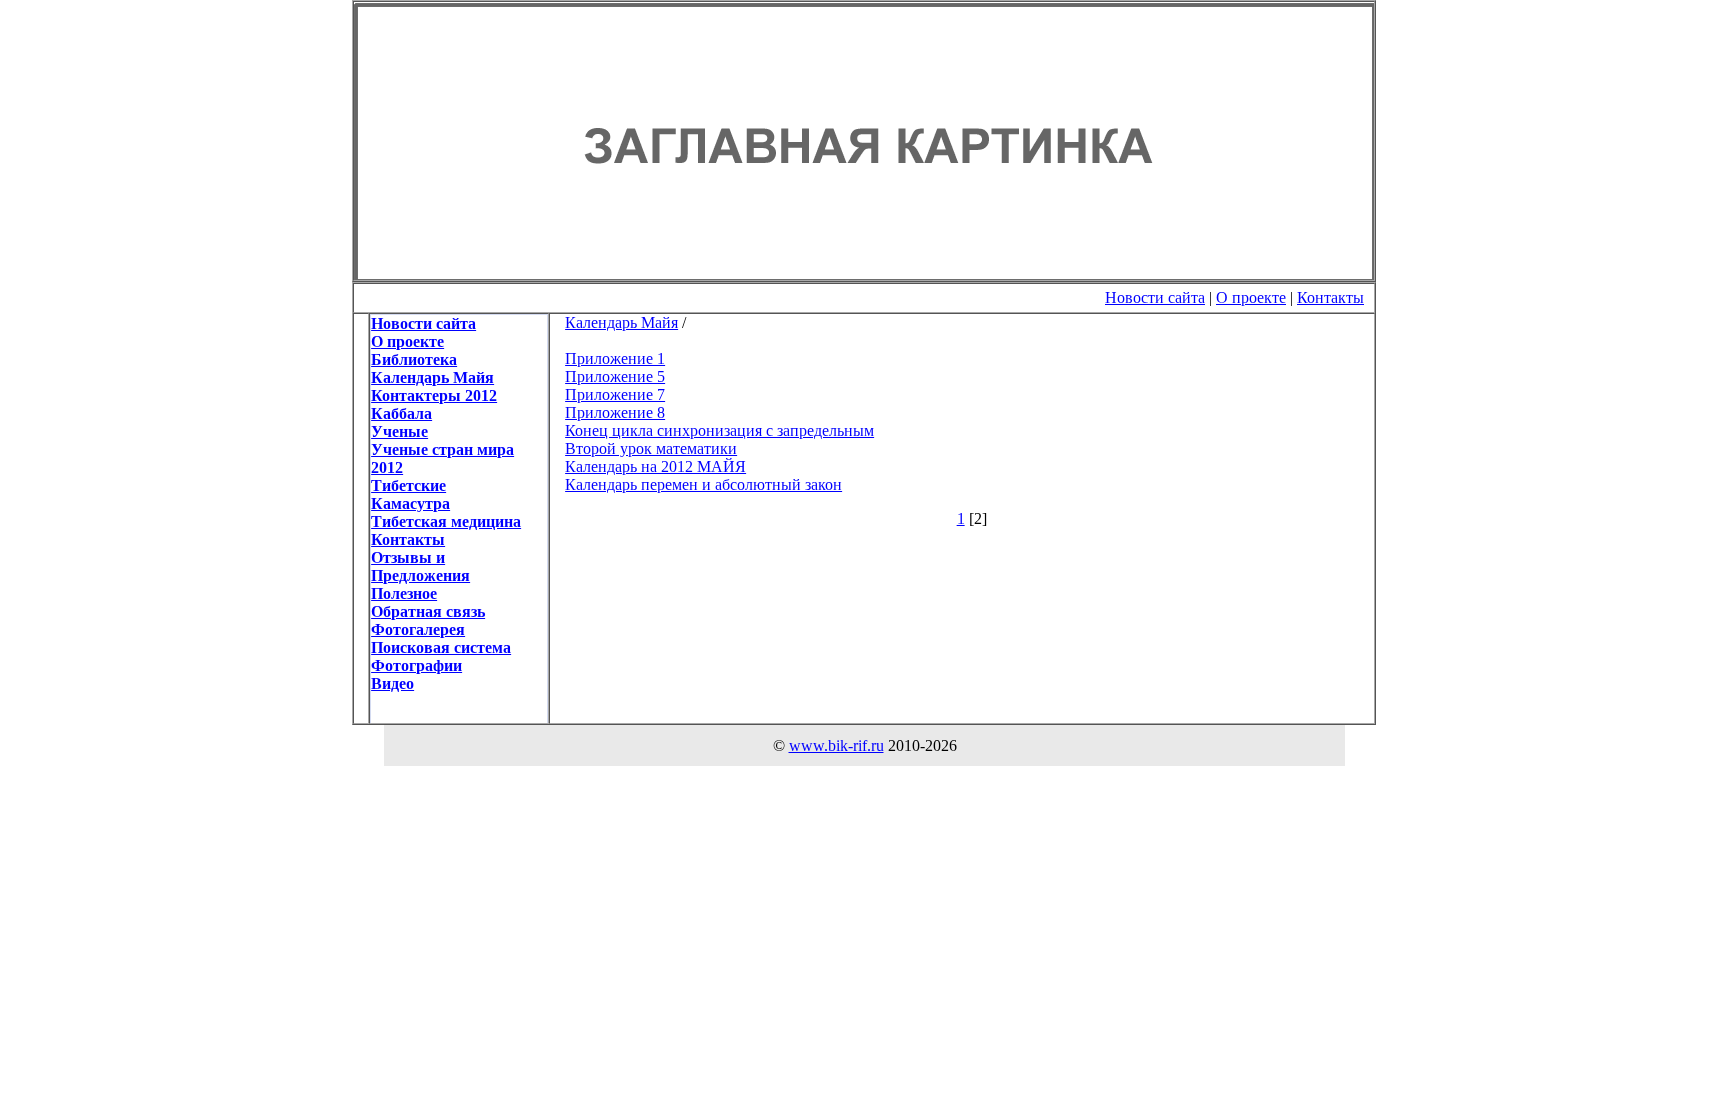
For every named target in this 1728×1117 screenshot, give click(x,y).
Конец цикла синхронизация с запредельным (719, 430)
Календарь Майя (621, 322)
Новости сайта (1155, 297)
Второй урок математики (651, 448)
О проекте (1251, 297)
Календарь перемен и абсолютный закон (703, 484)
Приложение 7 (615, 394)
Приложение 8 (615, 412)
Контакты (1330, 297)
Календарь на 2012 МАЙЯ (655, 466)
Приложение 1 (615, 358)
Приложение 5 (615, 376)
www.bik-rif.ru (836, 745)
